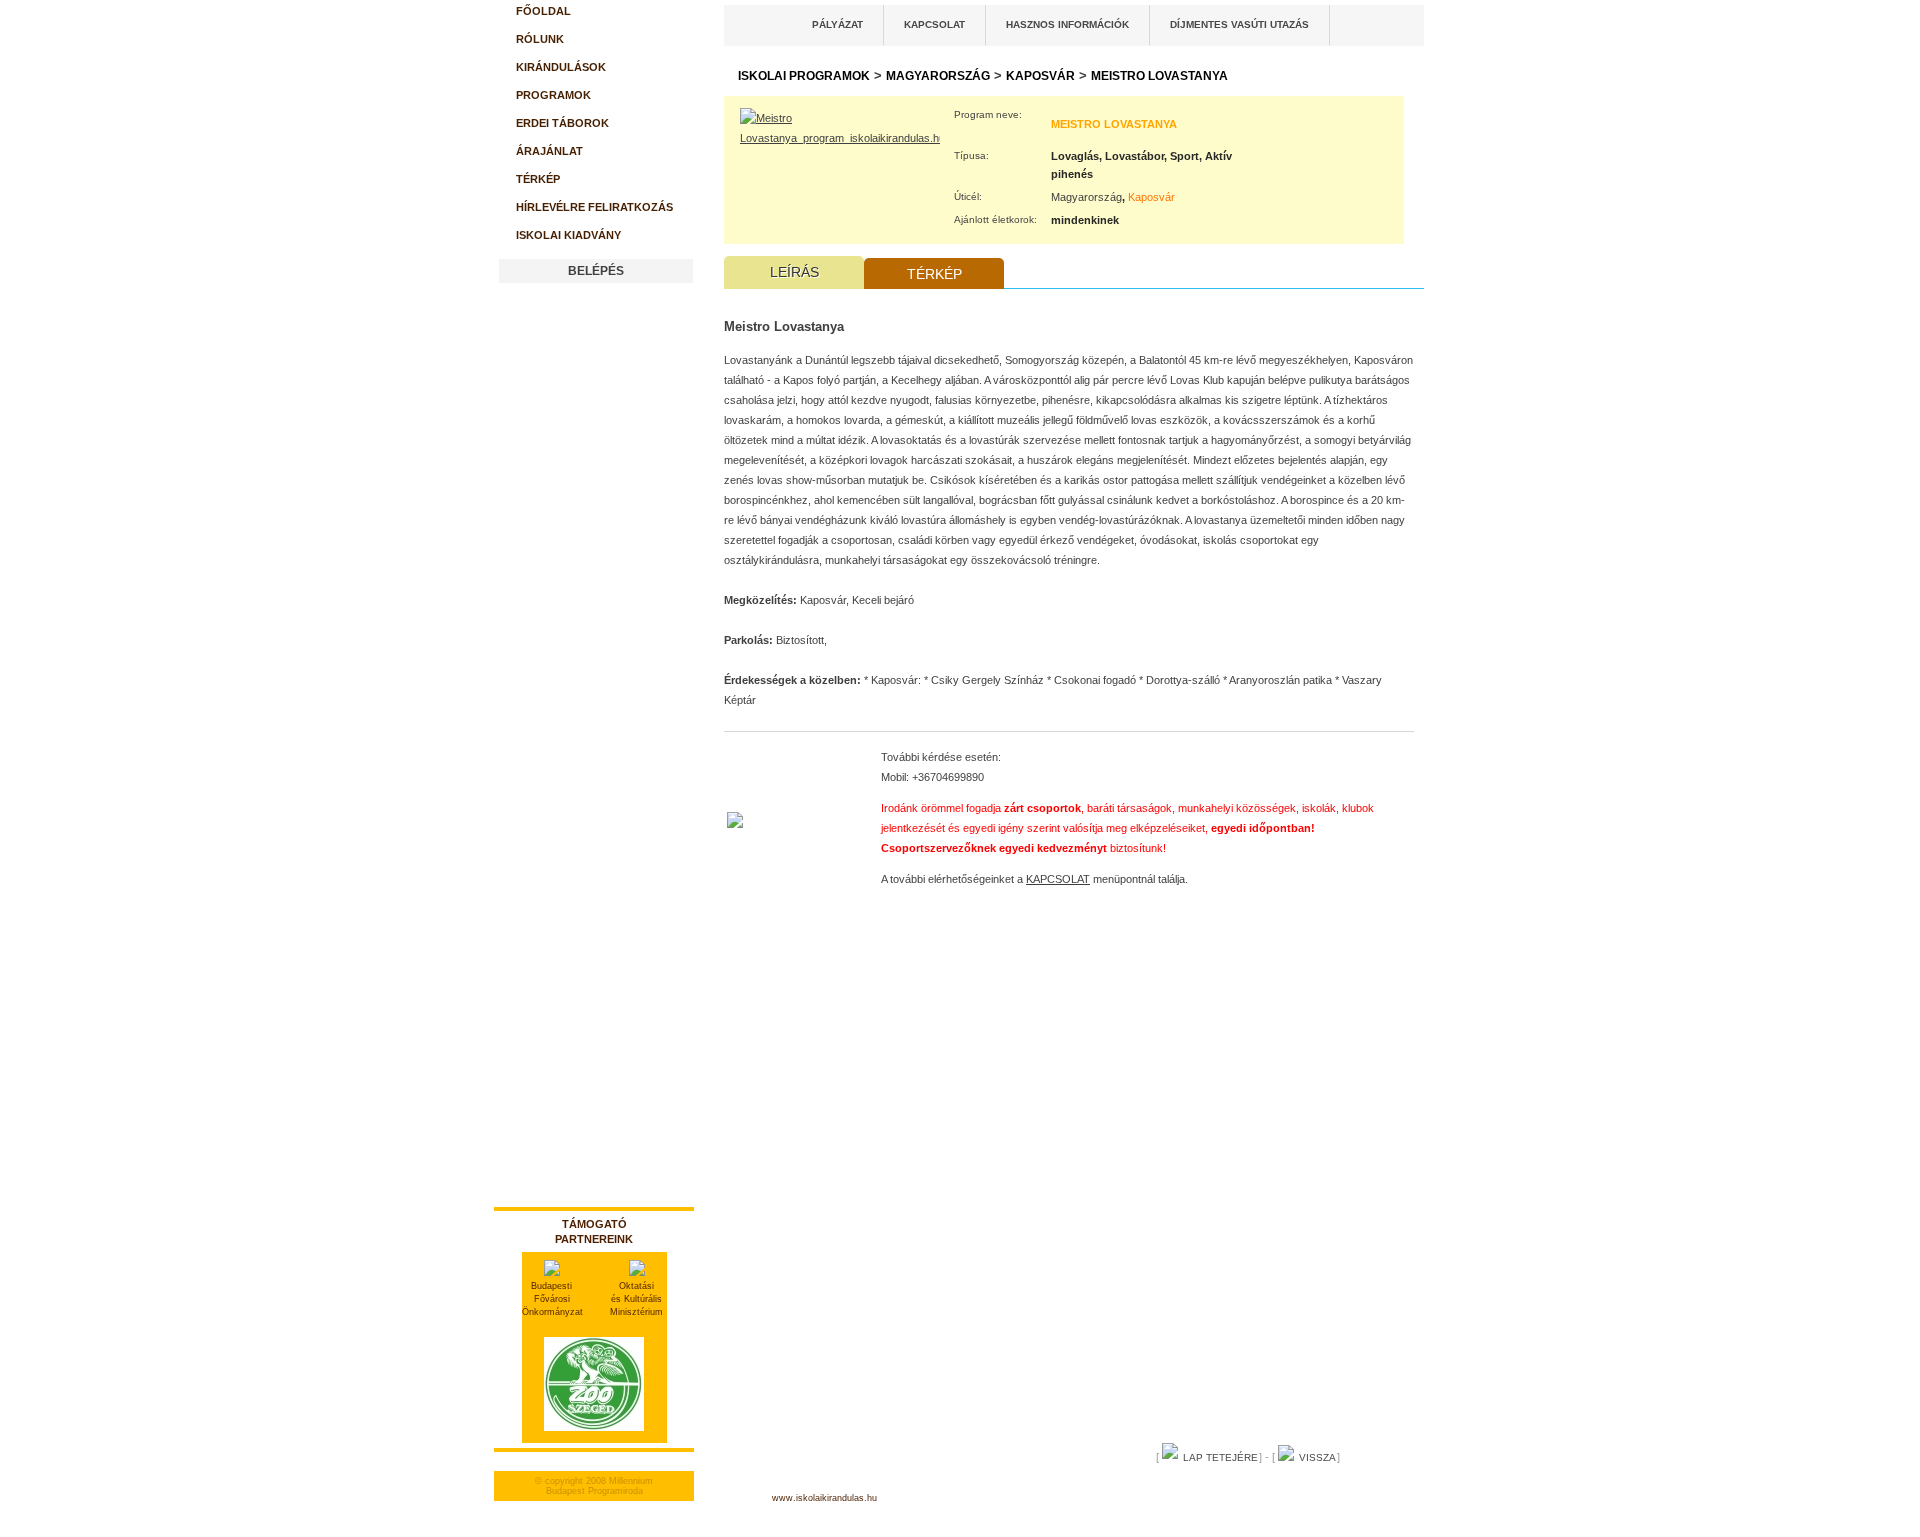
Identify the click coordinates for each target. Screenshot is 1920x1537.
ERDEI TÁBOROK (562, 123)
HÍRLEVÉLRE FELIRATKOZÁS (594, 207)
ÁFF (1218, 1490)
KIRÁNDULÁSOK (561, 67)
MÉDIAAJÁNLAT (1048, 1490)
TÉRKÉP (538, 179)
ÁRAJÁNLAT (549, 151)
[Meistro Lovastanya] (840, 138)
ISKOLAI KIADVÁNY (568, 235)
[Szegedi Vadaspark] (594, 1437)
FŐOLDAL (543, 11)
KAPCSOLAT (934, 24)
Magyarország (938, 76)
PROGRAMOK (553, 95)
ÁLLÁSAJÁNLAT (1297, 1490)
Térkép (934, 274)
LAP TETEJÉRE (1220, 1457)
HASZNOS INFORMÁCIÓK (1067, 24)
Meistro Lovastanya (1159, 76)
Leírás (794, 272)
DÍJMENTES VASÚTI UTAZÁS (1239, 24)
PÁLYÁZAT (837, 24)
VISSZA (1317, 1457)
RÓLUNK (540, 39)
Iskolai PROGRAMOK (804, 76)
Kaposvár (1040, 76)
